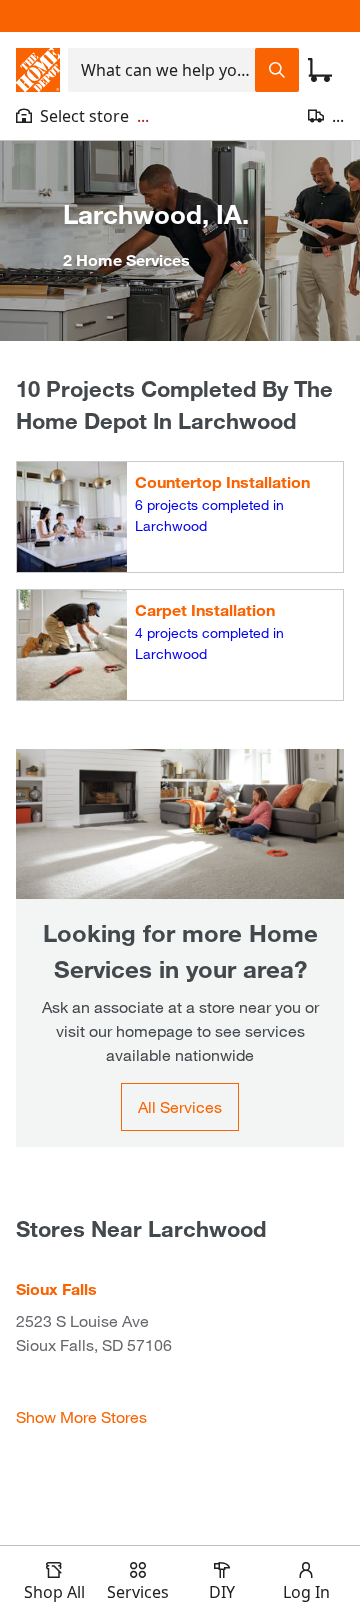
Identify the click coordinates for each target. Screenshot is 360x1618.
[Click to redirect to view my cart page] (320, 70)
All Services (180, 1106)
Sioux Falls (56, 1288)
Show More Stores (81, 1416)
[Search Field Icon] (277, 70)
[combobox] (161, 70)
